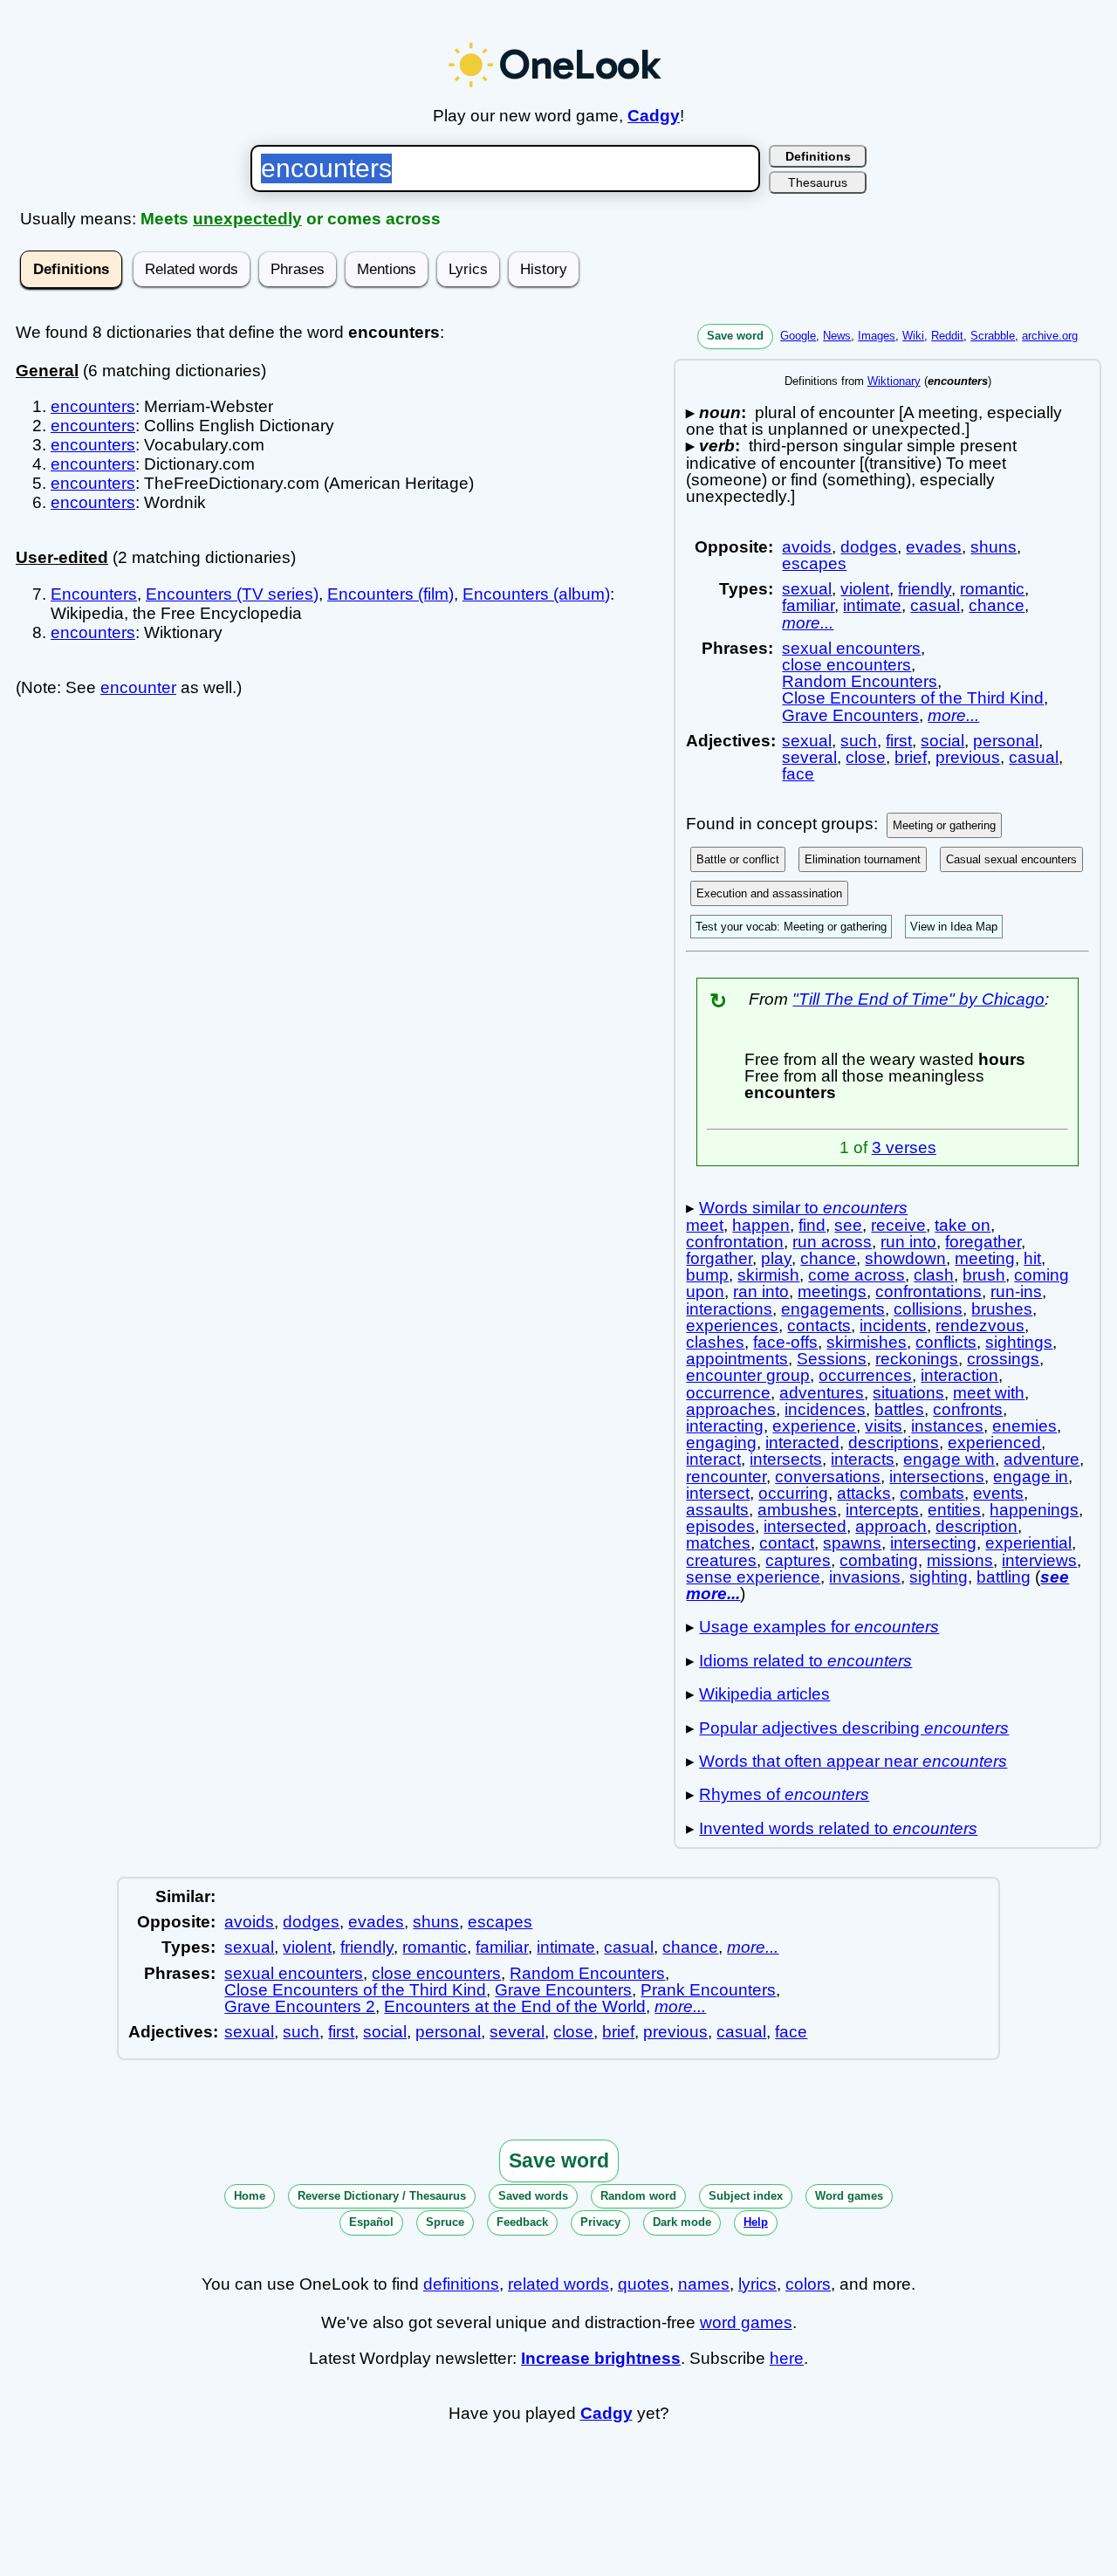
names (704, 2284)
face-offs (785, 1342)
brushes (1002, 1309)
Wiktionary (894, 381)
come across (857, 1275)
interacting (725, 1426)
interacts (863, 1459)
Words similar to (803, 1208)
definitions (461, 2284)
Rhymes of (784, 1794)
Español (371, 2222)
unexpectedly (247, 219)
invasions (865, 1577)
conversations (828, 1477)
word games (746, 2322)
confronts (968, 1409)
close (866, 757)
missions (960, 1560)
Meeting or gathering (944, 825)
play (776, 1258)
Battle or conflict (738, 859)
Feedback (522, 2222)
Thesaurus (818, 182)
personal (1006, 741)
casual (935, 605)
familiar (808, 605)
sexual (807, 589)
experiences (732, 1326)
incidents (893, 1326)
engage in (1031, 1477)
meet (705, 1225)
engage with (949, 1459)
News (837, 336)
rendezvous (980, 1326)
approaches (731, 1409)
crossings (1003, 1359)
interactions (729, 1309)
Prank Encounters (708, 1990)
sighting (939, 1577)
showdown (905, 1258)
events (998, 1493)
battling (1004, 1577)
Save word (735, 336)
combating (879, 1560)
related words (558, 2284)
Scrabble (993, 336)
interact (713, 1459)
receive (898, 1225)
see (848, 1225)
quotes (644, 2284)
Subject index (746, 2196)
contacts (819, 1326)
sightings (1019, 1342)
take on (963, 1225)
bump (707, 1275)
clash (934, 1275)
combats (932, 1493)
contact (787, 1543)
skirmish (768, 1275)
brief (911, 757)
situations (908, 1393)
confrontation (735, 1242)
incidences (825, 1409)
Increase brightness (601, 2358)
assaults (717, 1510)
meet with (989, 1393)
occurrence (728, 1393)
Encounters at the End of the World (515, 2006)
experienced (994, 1443)
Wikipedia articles (764, 1694)
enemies (1024, 1426)
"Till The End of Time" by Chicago (918, 999)
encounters (93, 406)
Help (756, 2222)
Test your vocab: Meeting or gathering (791, 927)
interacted (802, 1443)
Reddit (947, 336)
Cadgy (654, 116)
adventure (1042, 1459)
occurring (793, 1493)
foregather (983, 1242)
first (899, 741)
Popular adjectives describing (854, 1728)
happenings (1034, 1510)
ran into (761, 1291)
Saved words (533, 2196)
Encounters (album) (536, 594)
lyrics (757, 2284)
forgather (719, 1258)
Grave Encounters (850, 715)
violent (865, 589)
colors (808, 2284)
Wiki (913, 336)
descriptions (894, 1443)
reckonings (917, 1359)
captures (798, 1560)
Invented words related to (838, 1828)
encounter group (748, 1375)
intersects (786, 1459)
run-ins (1016, 1291)
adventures (822, 1393)
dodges (869, 547)
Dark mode (682, 2222)
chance (997, 605)
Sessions (832, 1359)
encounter (138, 687)
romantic (992, 589)
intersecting (933, 1543)
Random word (638, 2196)
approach (891, 1526)
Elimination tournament (863, 859)
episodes (720, 1526)
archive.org (1050, 336)
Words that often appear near (853, 1761)
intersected (805, 1526)
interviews (1039, 1560)
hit (1032, 1258)
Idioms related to (805, 1661)
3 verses (904, 1147)
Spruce (445, 2222)
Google (798, 336)
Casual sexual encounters (1011, 859)
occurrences (865, 1375)
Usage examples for (819, 1627)
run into (908, 1242)
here (787, 2358)
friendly (925, 589)
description (977, 1526)
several (809, 757)
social (942, 741)
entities (954, 1510)
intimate (872, 605)
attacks (864, 1493)
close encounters (846, 665)
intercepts (882, 1510)
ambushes (797, 1510)
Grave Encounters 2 (300, 2006)
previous (968, 757)
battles (899, 1409)
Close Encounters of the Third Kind (913, 698)
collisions (928, 1309)
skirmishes (867, 1342)
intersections (937, 1477)
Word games (849, 2196)
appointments (737, 1359)
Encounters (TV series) (232, 594)
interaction (959, 1375)
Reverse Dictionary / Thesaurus (382, 2196)
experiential (1028, 1543)
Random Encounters (860, 681)
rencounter (726, 1477)
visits (884, 1426)
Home (250, 2196)
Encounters (94, 594)
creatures (721, 1560)
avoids (807, 547)
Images (877, 336)
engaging (721, 1443)
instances (947, 1426)
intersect (718, 1493)
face (798, 774)
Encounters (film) (391, 594)
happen (761, 1225)
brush (984, 1275)
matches (718, 1543)
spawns (852, 1543)
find (812, 1225)
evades (934, 547)
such (859, 741)
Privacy (600, 2222)
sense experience (753, 1577)
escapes (814, 563)
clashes (715, 1342)
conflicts (946, 1342)
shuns (994, 547)
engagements (833, 1309)
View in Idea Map (954, 927)
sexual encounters (851, 648)
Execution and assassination (769, 893)
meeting (985, 1258)
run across (832, 1242)
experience (814, 1426)
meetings (832, 1291)
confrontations (929, 1291)
